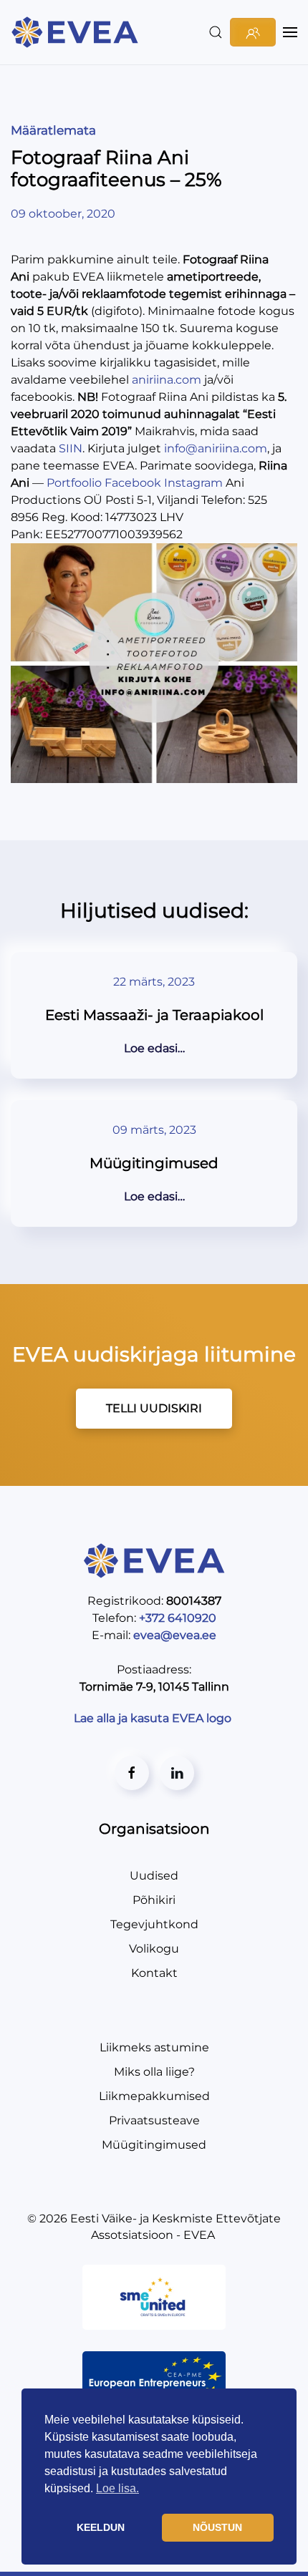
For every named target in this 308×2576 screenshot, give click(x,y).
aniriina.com (167, 380)
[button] (216, 32)
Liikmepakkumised (154, 2096)
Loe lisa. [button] (117, 2488)
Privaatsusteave (154, 2120)
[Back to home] (77, 32)
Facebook (133, 483)
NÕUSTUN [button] (217, 2527)
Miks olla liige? (154, 2072)
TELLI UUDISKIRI (154, 1408)
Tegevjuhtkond (154, 1924)
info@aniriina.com (216, 448)
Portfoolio (74, 483)
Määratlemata (53, 130)
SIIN (71, 448)
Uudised (154, 1876)
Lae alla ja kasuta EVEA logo (154, 1718)
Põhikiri (154, 1900)
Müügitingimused (154, 2145)
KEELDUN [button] (101, 2527)
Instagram (193, 483)
